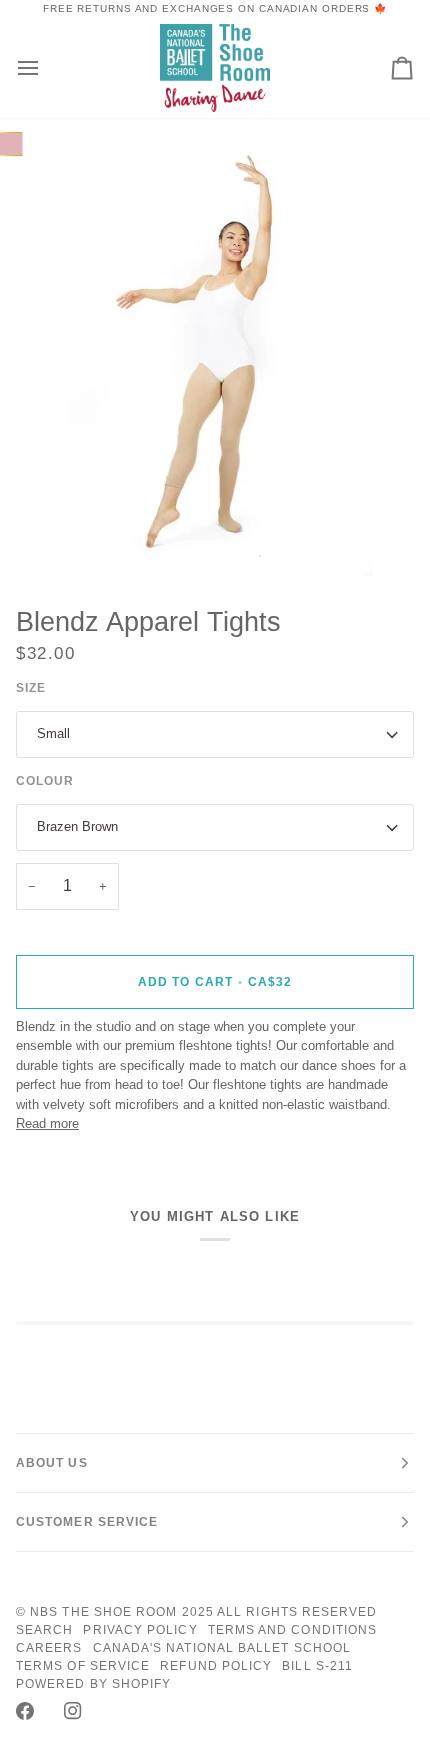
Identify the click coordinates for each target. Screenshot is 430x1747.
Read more (47, 1123)
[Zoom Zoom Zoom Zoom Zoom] (215, 354)
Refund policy (216, 1666)
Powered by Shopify (93, 1684)
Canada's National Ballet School (222, 1648)
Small (53, 733)
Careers (49, 1648)
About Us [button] (52, 1463)
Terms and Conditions (293, 1630)
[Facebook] (25, 1711)
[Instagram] (73, 1711)
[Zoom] (69, 538)
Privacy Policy (140, 1630)
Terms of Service (83, 1666)
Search (44, 1630)
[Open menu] (46, 67)
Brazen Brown (77, 826)
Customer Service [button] (87, 1522)
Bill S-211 (317, 1666)
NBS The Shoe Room (103, 1612)
